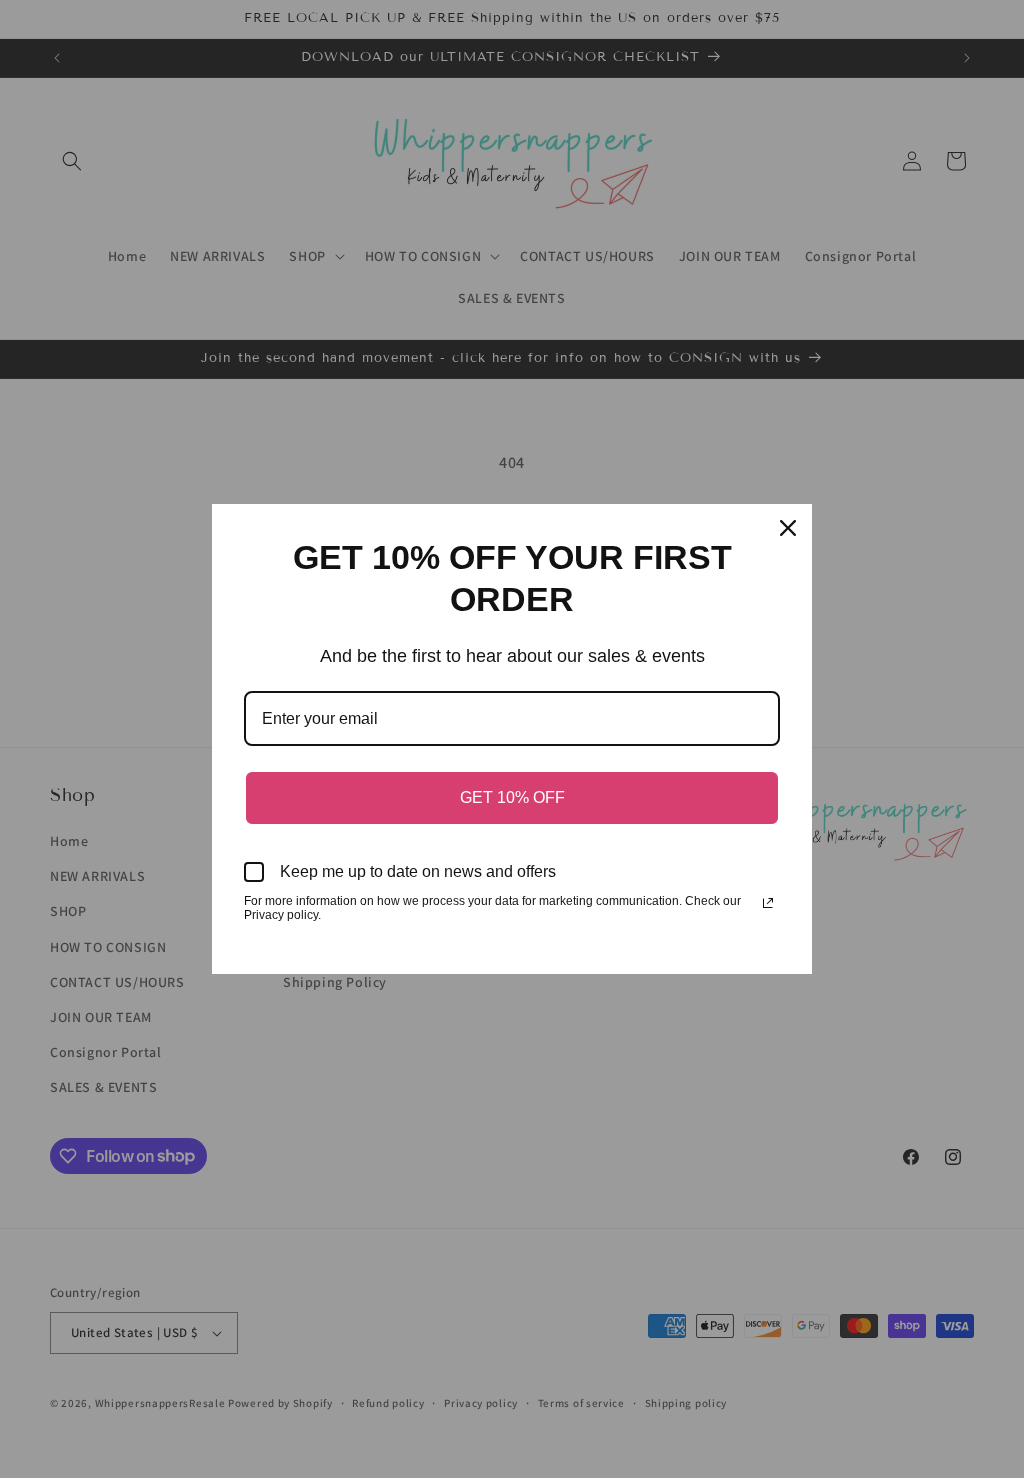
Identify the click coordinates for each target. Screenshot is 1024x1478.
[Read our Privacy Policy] (768, 903)
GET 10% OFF (512, 797)
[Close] (788, 528)
